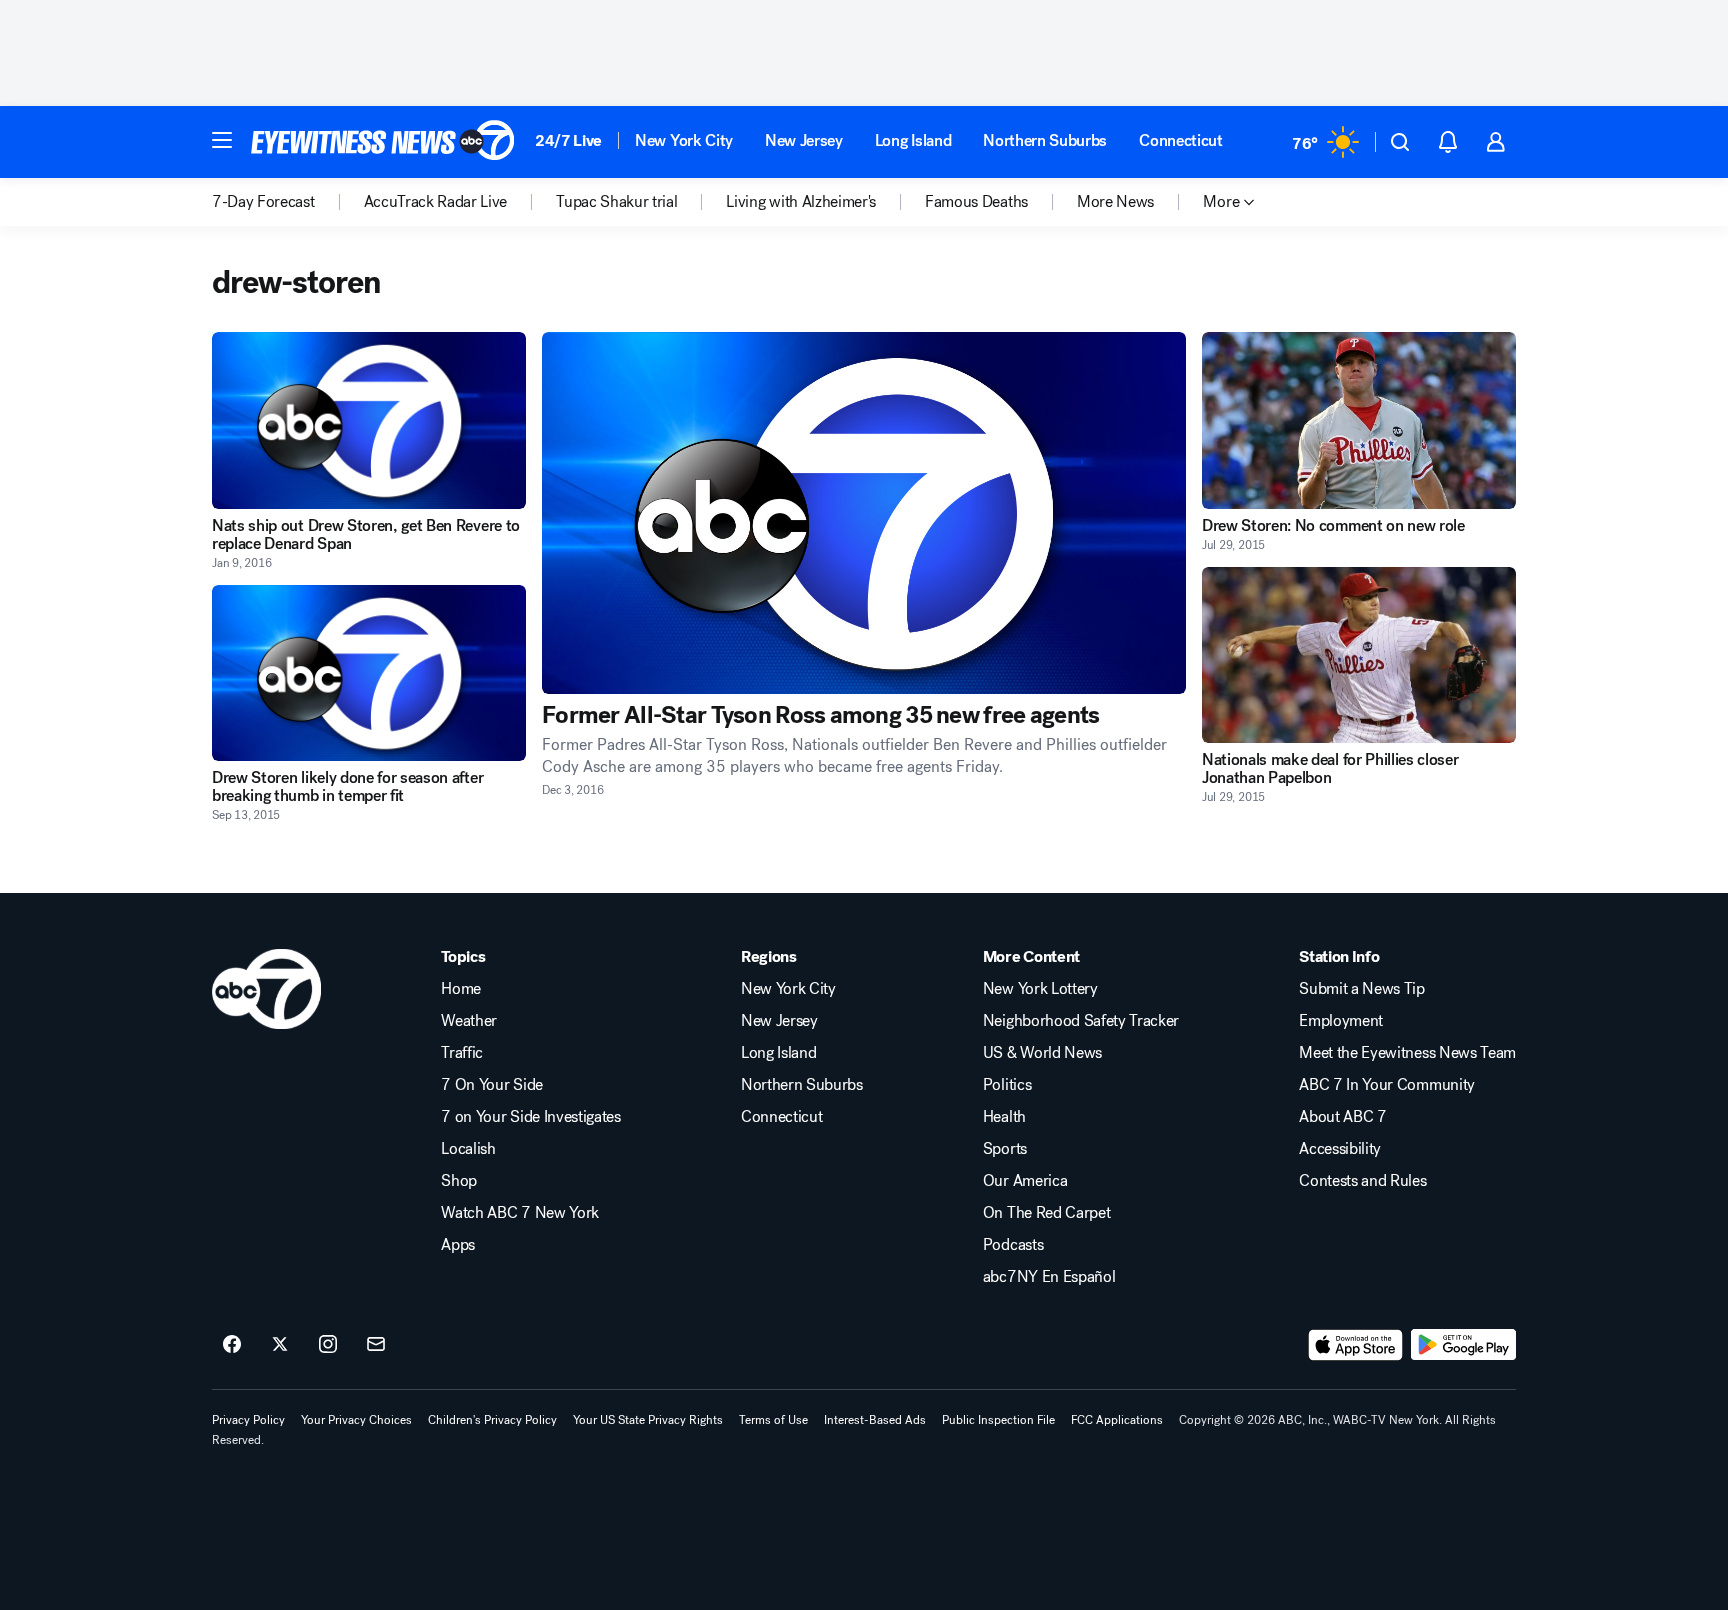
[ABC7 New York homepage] (383, 142)
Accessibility (1340, 1149)
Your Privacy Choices (356, 1420)
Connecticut (1180, 140)
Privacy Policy (248, 1420)
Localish (468, 1149)
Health (1004, 1117)
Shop (459, 1181)
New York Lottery (1040, 989)
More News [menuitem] (1115, 202)
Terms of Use (773, 1420)
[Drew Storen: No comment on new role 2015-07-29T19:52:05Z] (1359, 420)
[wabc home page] (266, 989)
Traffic (462, 1053)
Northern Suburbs (1045, 140)
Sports (1005, 1149)
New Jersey (804, 140)
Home (461, 989)
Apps (458, 1245)
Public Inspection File (998, 1420)
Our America (1025, 1181)
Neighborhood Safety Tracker (1081, 1021)
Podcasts (1013, 1245)
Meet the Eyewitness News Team (1407, 1053)
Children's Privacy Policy (492, 1420)
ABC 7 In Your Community (1387, 1085)
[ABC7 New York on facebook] (232, 1345)
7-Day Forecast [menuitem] (263, 202)
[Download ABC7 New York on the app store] (1356, 1345)
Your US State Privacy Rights (648, 1420)
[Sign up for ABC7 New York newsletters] (376, 1345)
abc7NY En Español (1049, 1277)
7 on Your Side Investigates (530, 1117)
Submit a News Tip (1362, 989)
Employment (1341, 1021)
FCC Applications (1117, 1420)
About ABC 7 (1342, 1117)
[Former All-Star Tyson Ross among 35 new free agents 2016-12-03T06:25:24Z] (864, 513)
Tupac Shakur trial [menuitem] (616, 202)
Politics (1007, 1085)
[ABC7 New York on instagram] (328, 1345)
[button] (222, 140)
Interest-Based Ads (875, 1420)
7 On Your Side (492, 1085)
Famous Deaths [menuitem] (976, 202)
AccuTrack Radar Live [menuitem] (436, 202)
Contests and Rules (1362, 1181)
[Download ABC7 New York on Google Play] (1463, 1345)
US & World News (1042, 1053)
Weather (469, 1021)
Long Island (913, 140)
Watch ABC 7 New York (520, 1213)
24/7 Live (568, 140)
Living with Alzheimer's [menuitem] (801, 202)
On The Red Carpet (1047, 1213)
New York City (684, 140)
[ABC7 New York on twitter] (280, 1345)
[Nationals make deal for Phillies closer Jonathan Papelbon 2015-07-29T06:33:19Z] (1359, 655)
